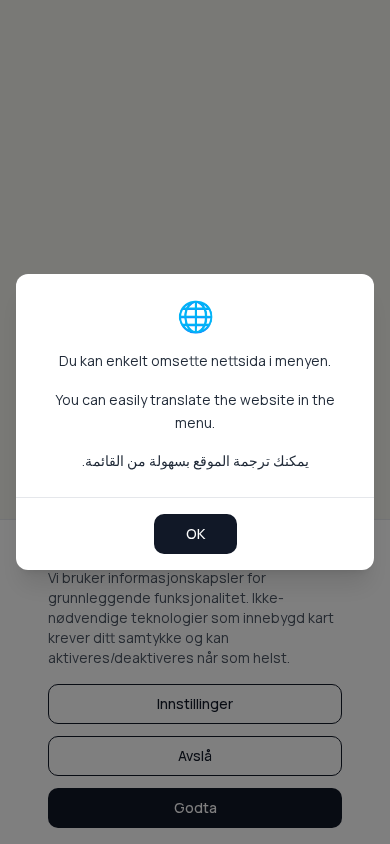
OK (195, 533)
